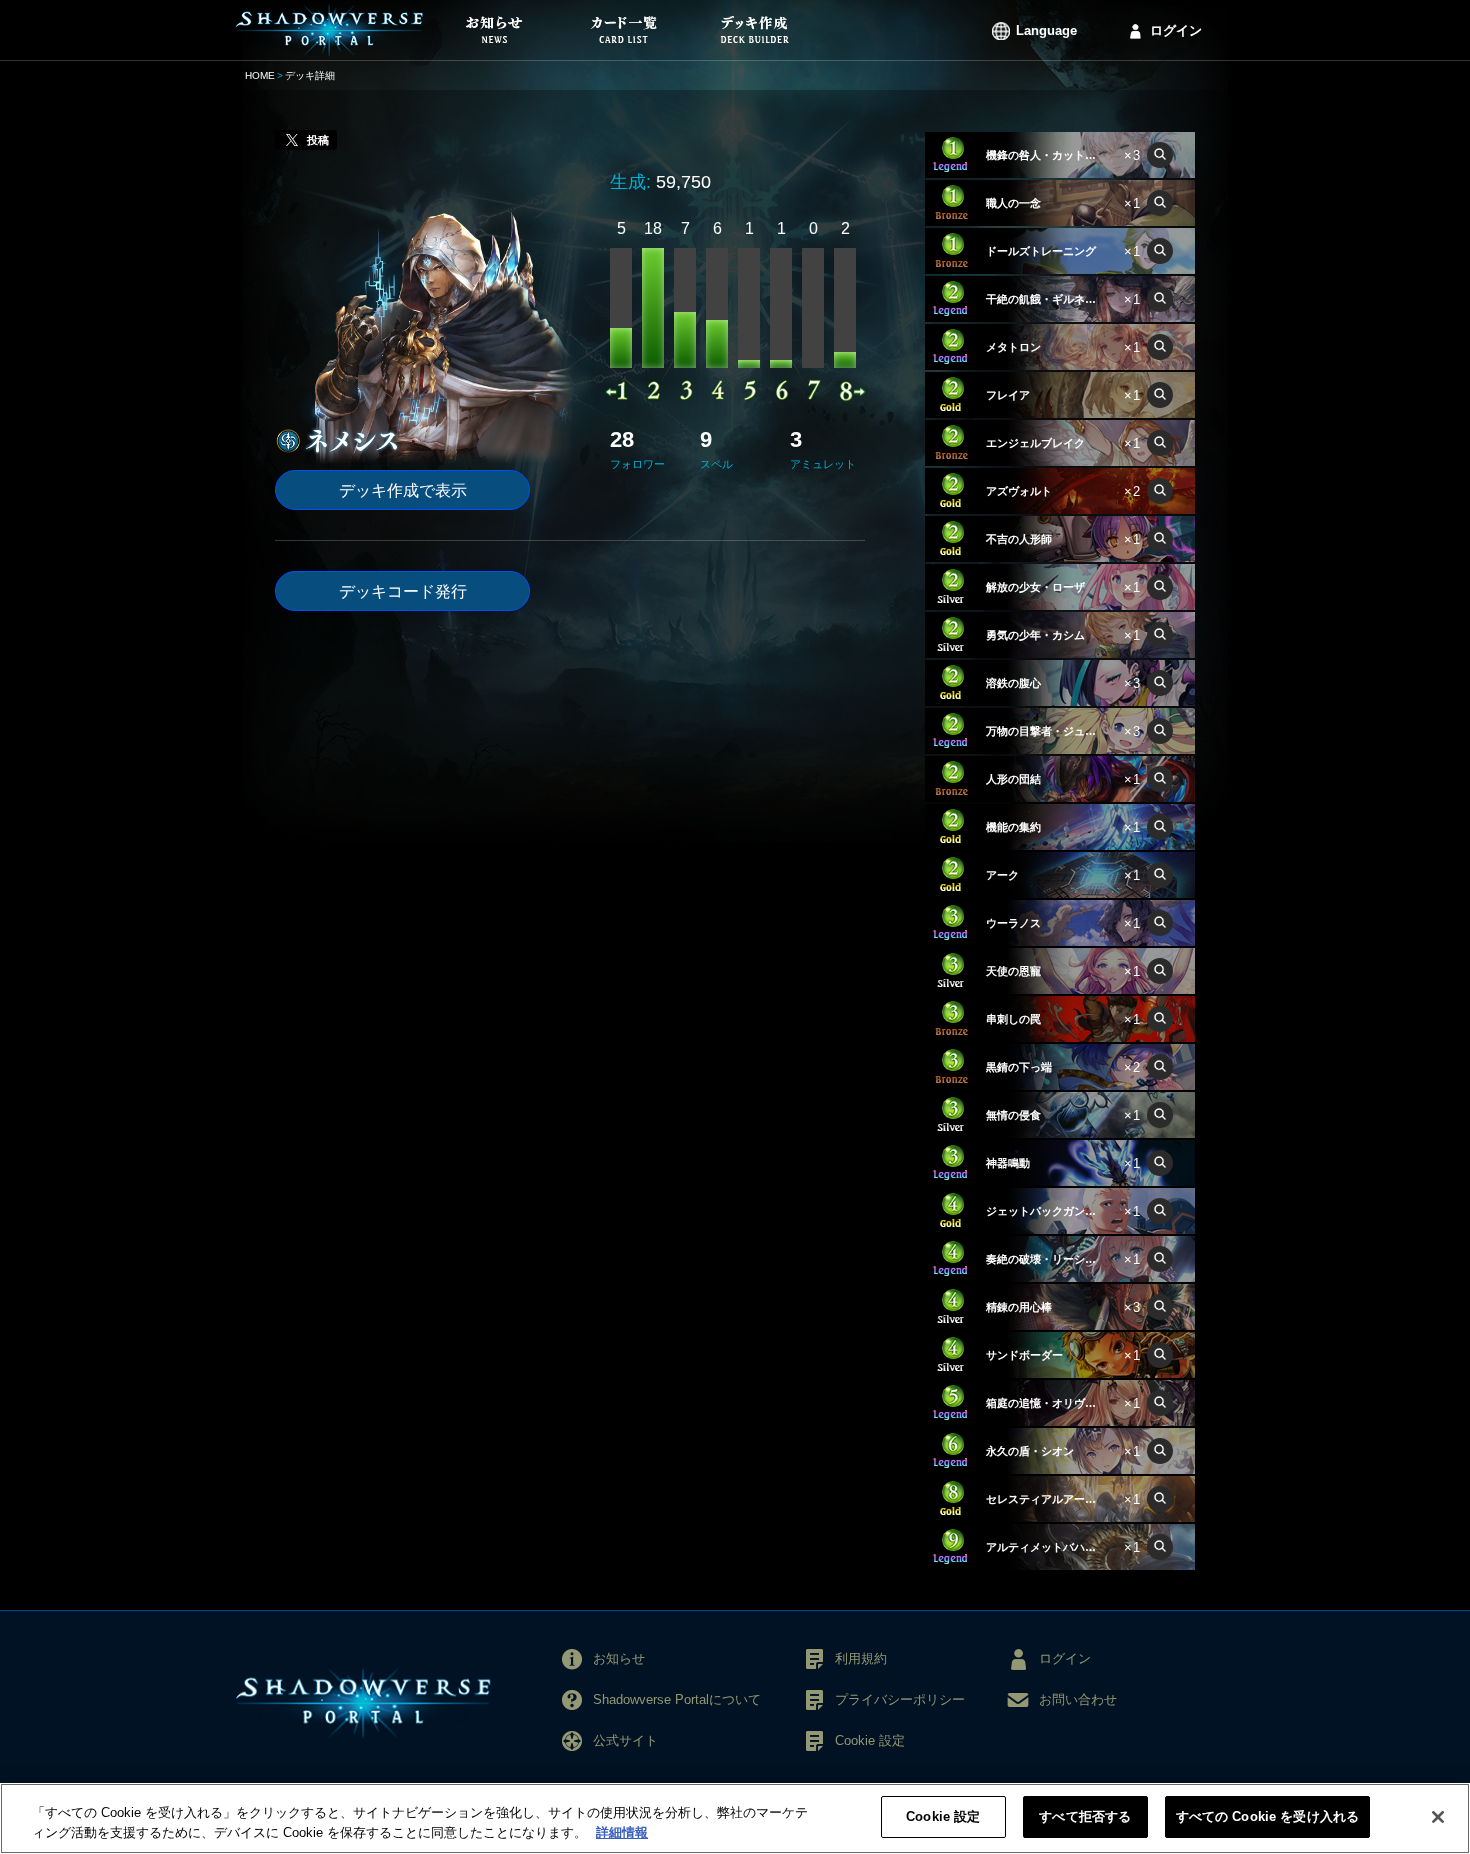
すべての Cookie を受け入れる (1267, 1816)
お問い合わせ (1078, 1699)
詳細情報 (622, 1832)
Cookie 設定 (943, 1816)
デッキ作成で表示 (403, 490)
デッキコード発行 (403, 591)
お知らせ (619, 1658)
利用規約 (861, 1658)
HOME (260, 75)
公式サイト (625, 1740)
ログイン (1176, 30)
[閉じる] (1438, 1817)
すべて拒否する (1085, 1816)
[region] (735, 1818)
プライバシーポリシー (900, 1699)
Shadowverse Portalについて (677, 1699)
